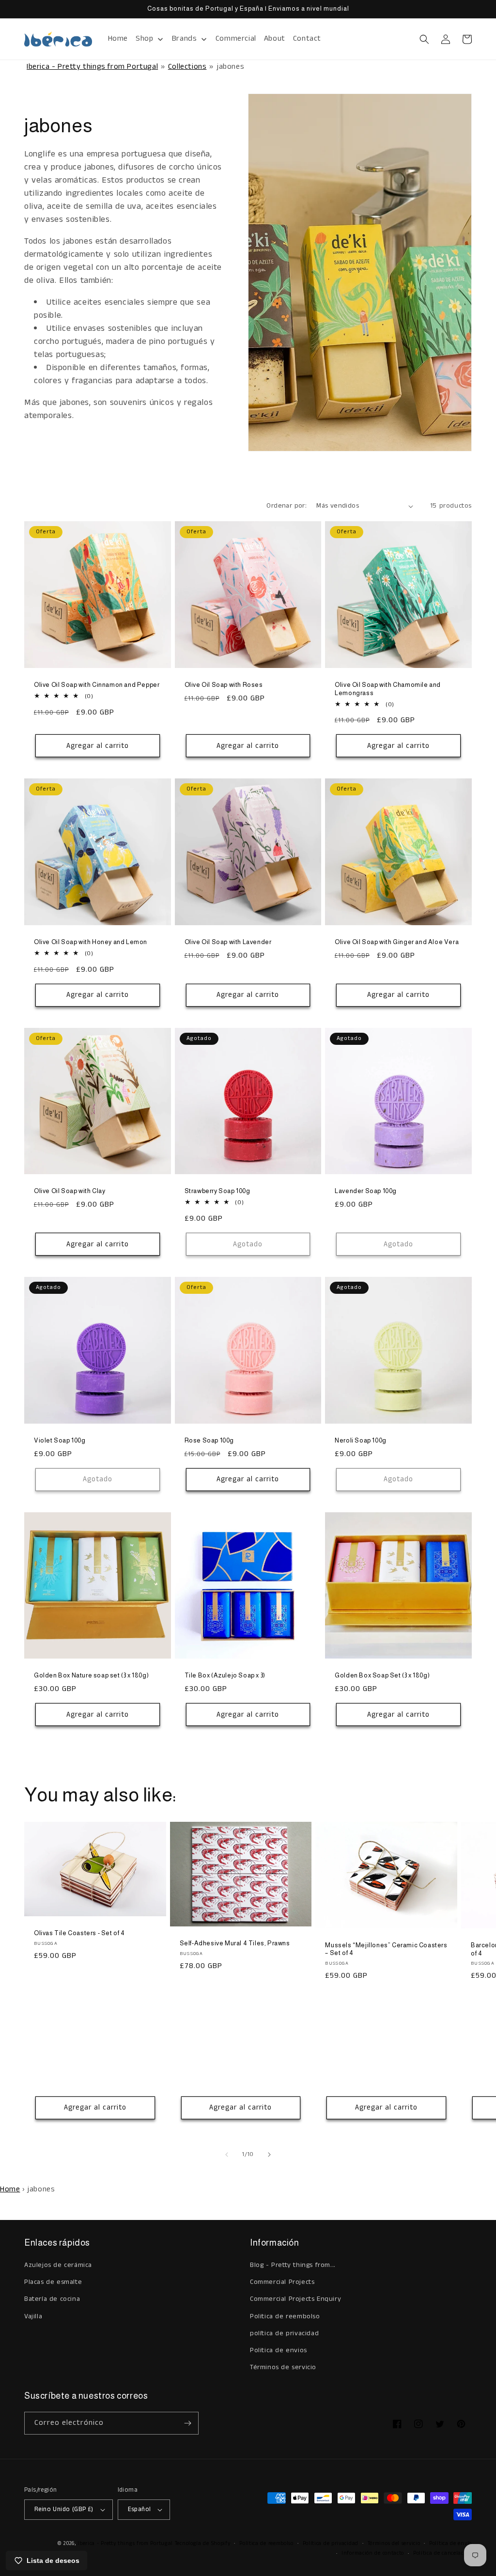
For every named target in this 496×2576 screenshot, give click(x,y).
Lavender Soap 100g (366, 1191)
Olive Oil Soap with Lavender (228, 942)
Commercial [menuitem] (236, 39)
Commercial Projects (282, 2282)
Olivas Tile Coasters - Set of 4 (79, 1933)
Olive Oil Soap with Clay (70, 1191)
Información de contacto (373, 2553)
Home (10, 2189)
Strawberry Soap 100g (217, 1191)
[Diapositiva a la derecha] (269, 2155)
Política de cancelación (442, 2553)
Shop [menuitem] (144, 39)
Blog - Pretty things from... (293, 2265)
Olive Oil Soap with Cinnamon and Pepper (97, 685)
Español (139, 2509)
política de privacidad (284, 2333)
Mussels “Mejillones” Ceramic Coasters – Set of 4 (386, 1949)
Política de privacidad (331, 2544)
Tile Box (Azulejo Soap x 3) (225, 1675)
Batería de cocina (52, 2299)
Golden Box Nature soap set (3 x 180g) (91, 1675)
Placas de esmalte (53, 2282)
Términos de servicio (283, 2367)
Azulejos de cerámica (58, 2265)
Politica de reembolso (285, 2316)
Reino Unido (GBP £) (64, 2509)
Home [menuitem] (118, 39)
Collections (187, 67)
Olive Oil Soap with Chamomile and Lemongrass (388, 689)
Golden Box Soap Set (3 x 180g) (382, 1675)
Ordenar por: (287, 506)
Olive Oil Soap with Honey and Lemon (91, 942)
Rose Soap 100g (209, 1440)
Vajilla (33, 2316)
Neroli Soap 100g (361, 1440)
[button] (424, 39)
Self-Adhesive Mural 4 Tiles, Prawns (235, 1943)
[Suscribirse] (187, 2423)
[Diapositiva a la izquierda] (227, 2155)
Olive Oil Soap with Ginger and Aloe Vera (397, 942)
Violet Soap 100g (60, 1440)
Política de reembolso (266, 2544)
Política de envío (450, 2544)
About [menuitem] (275, 39)
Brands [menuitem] (185, 39)
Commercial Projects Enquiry (295, 2299)
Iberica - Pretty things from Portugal (92, 67)
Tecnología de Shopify (203, 2544)
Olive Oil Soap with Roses (224, 685)
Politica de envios (279, 2350)
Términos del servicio (394, 2544)
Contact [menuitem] (307, 39)
